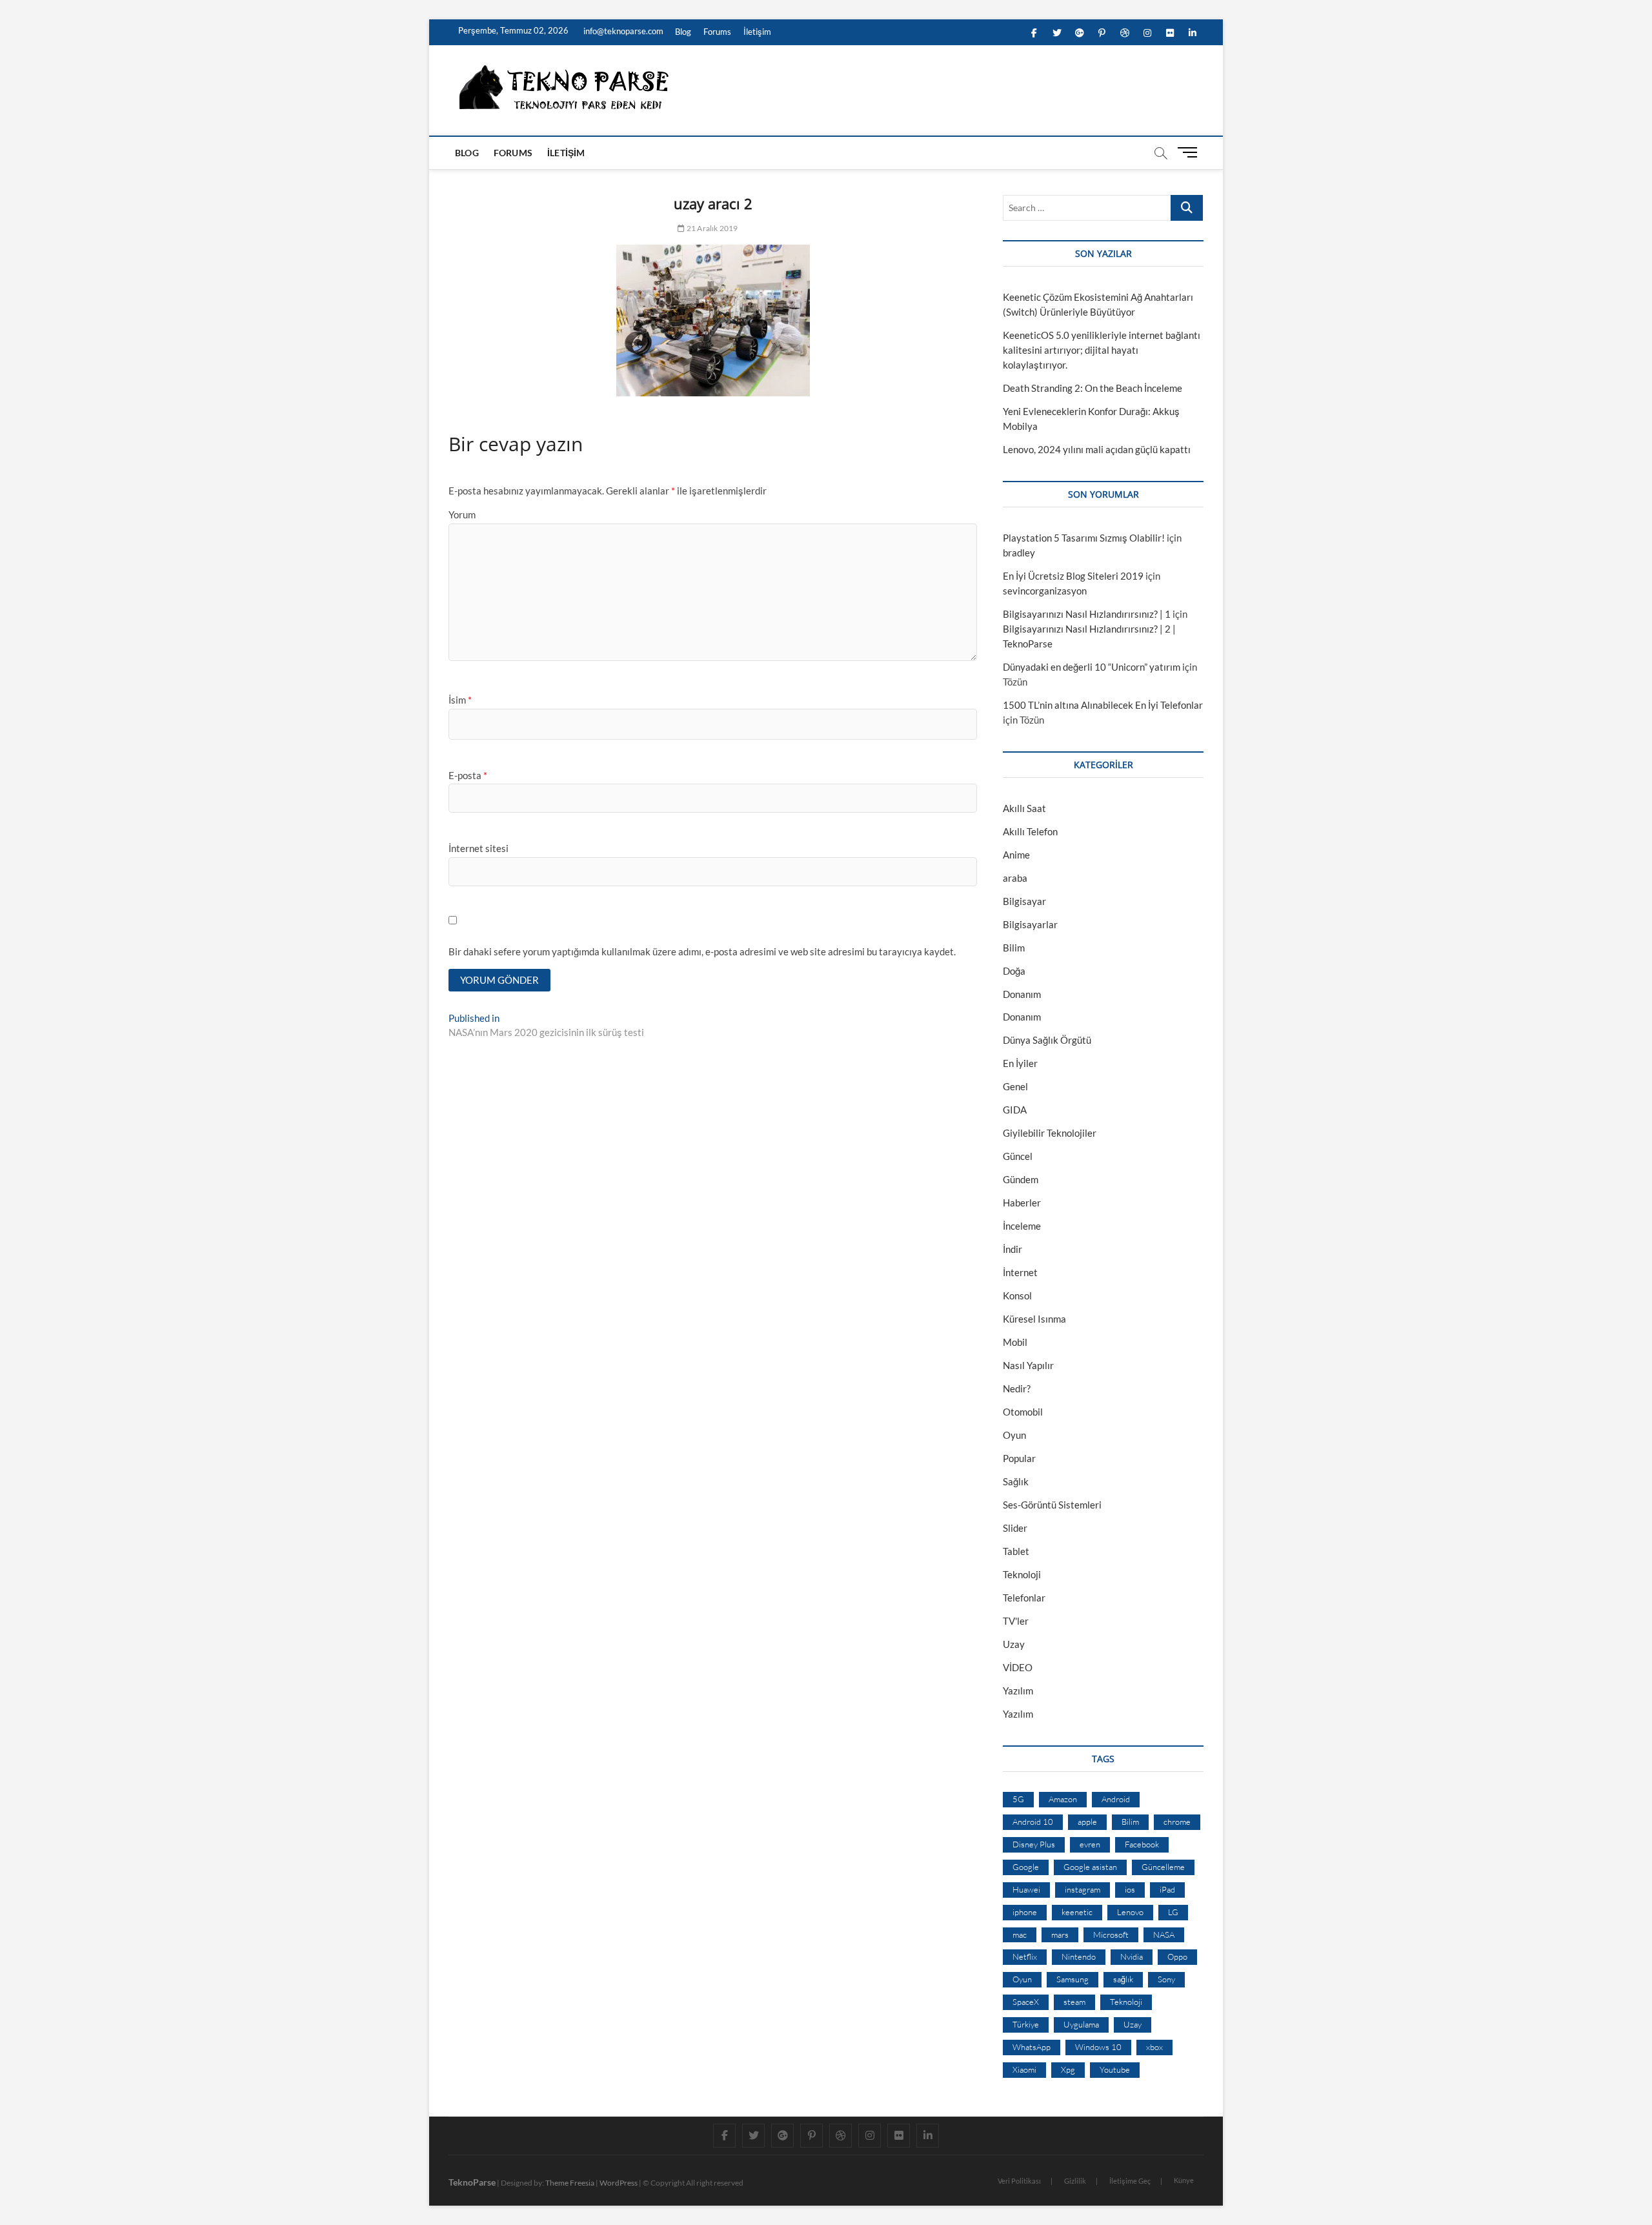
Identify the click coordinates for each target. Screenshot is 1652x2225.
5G (1018, 1799)
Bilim (1014, 948)
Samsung (1073, 1979)
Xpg (1068, 2069)
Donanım (1022, 994)
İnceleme (1022, 1226)
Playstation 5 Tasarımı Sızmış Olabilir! (1084, 538)
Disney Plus (1034, 1844)
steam (1074, 2002)
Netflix (1025, 1956)
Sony (1166, 1979)
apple (1087, 1822)
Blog (683, 32)
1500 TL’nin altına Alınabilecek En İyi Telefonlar (1103, 705)
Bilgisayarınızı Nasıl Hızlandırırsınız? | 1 (1087, 614)
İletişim (757, 32)
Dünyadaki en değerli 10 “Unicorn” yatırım (1092, 667)
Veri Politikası (1019, 2181)
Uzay (1014, 1644)
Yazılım (1018, 1691)
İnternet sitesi (478, 848)
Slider (1015, 1528)
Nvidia (1132, 1956)
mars (1060, 1935)
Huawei (1026, 1889)
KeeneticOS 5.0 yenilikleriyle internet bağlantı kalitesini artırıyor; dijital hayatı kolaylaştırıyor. (1102, 350)
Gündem (1021, 1179)
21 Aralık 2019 (711, 228)
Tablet (1016, 1551)
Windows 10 (1098, 2047)
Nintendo (1079, 1956)
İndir (1012, 1249)
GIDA (1015, 1110)
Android (1116, 1799)
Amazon (1063, 1799)
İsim (460, 700)
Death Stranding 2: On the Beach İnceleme (1093, 388)
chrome (1177, 1822)
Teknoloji (1022, 1574)
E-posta (468, 775)
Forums (717, 32)
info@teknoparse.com (622, 31)
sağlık (1123, 1979)
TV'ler (1016, 1621)
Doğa (1014, 971)
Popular (1019, 1458)
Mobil (1015, 1342)
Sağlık (1016, 1481)
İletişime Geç (1130, 2181)
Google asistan (1090, 1867)
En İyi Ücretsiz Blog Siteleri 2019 (1073, 576)
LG (1173, 1912)
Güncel (1018, 1156)
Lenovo (1130, 1912)
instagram (1083, 1889)
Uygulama (1081, 2024)
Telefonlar (1024, 1598)
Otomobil (1023, 1412)
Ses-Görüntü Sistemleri (1052, 1505)
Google (1026, 1867)
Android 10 (1033, 1822)
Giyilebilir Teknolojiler (1050, 1133)
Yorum (462, 514)
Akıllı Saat (1024, 808)
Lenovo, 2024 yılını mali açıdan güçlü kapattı (1097, 449)
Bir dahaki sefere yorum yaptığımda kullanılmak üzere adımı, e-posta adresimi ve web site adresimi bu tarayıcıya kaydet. (702, 951)
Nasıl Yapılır (1028, 1365)
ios (1130, 1889)
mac (1020, 1935)
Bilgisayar (1024, 901)
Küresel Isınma (1034, 1319)
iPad (1167, 1889)
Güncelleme (1163, 1867)
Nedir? (1017, 1388)
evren (1090, 1844)
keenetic (1077, 1912)
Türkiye (1026, 2024)
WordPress (619, 2183)
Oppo (1177, 1956)
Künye (1184, 2180)
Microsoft (1111, 1935)
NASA (1164, 1935)
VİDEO (1018, 1667)
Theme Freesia (570, 2183)
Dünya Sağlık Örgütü (1047, 1040)
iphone (1025, 1912)
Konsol (1017, 1295)
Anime (1016, 855)
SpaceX (1026, 2002)
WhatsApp (1032, 2047)
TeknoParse (472, 2182)
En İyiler (1020, 1063)
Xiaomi (1024, 2069)
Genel (1015, 1086)
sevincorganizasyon (1045, 591)
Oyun (1014, 1435)
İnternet (1020, 1272)
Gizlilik (1075, 2181)
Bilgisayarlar (1030, 924)
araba (1015, 878)
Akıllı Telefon (1030, 831)
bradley (1019, 553)
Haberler (1022, 1203)
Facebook (1142, 1844)
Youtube (1115, 2069)
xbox (1154, 2047)
